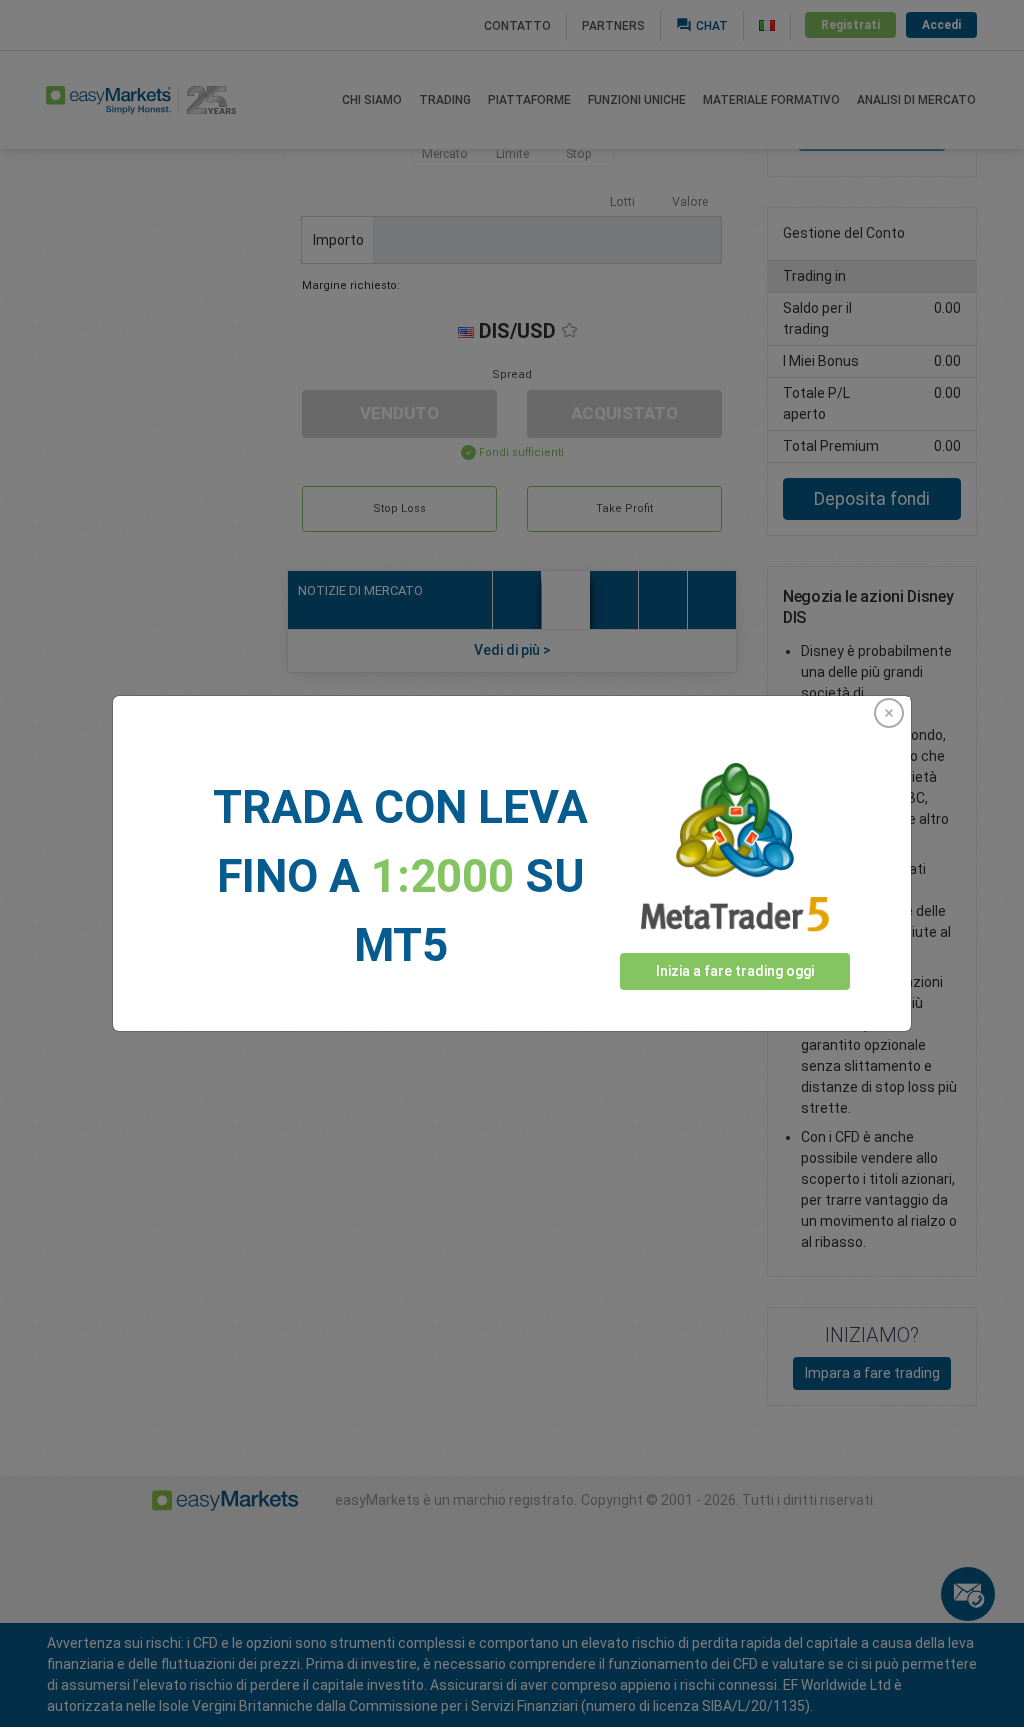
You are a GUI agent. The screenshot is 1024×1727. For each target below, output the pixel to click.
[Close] (889, 713)
